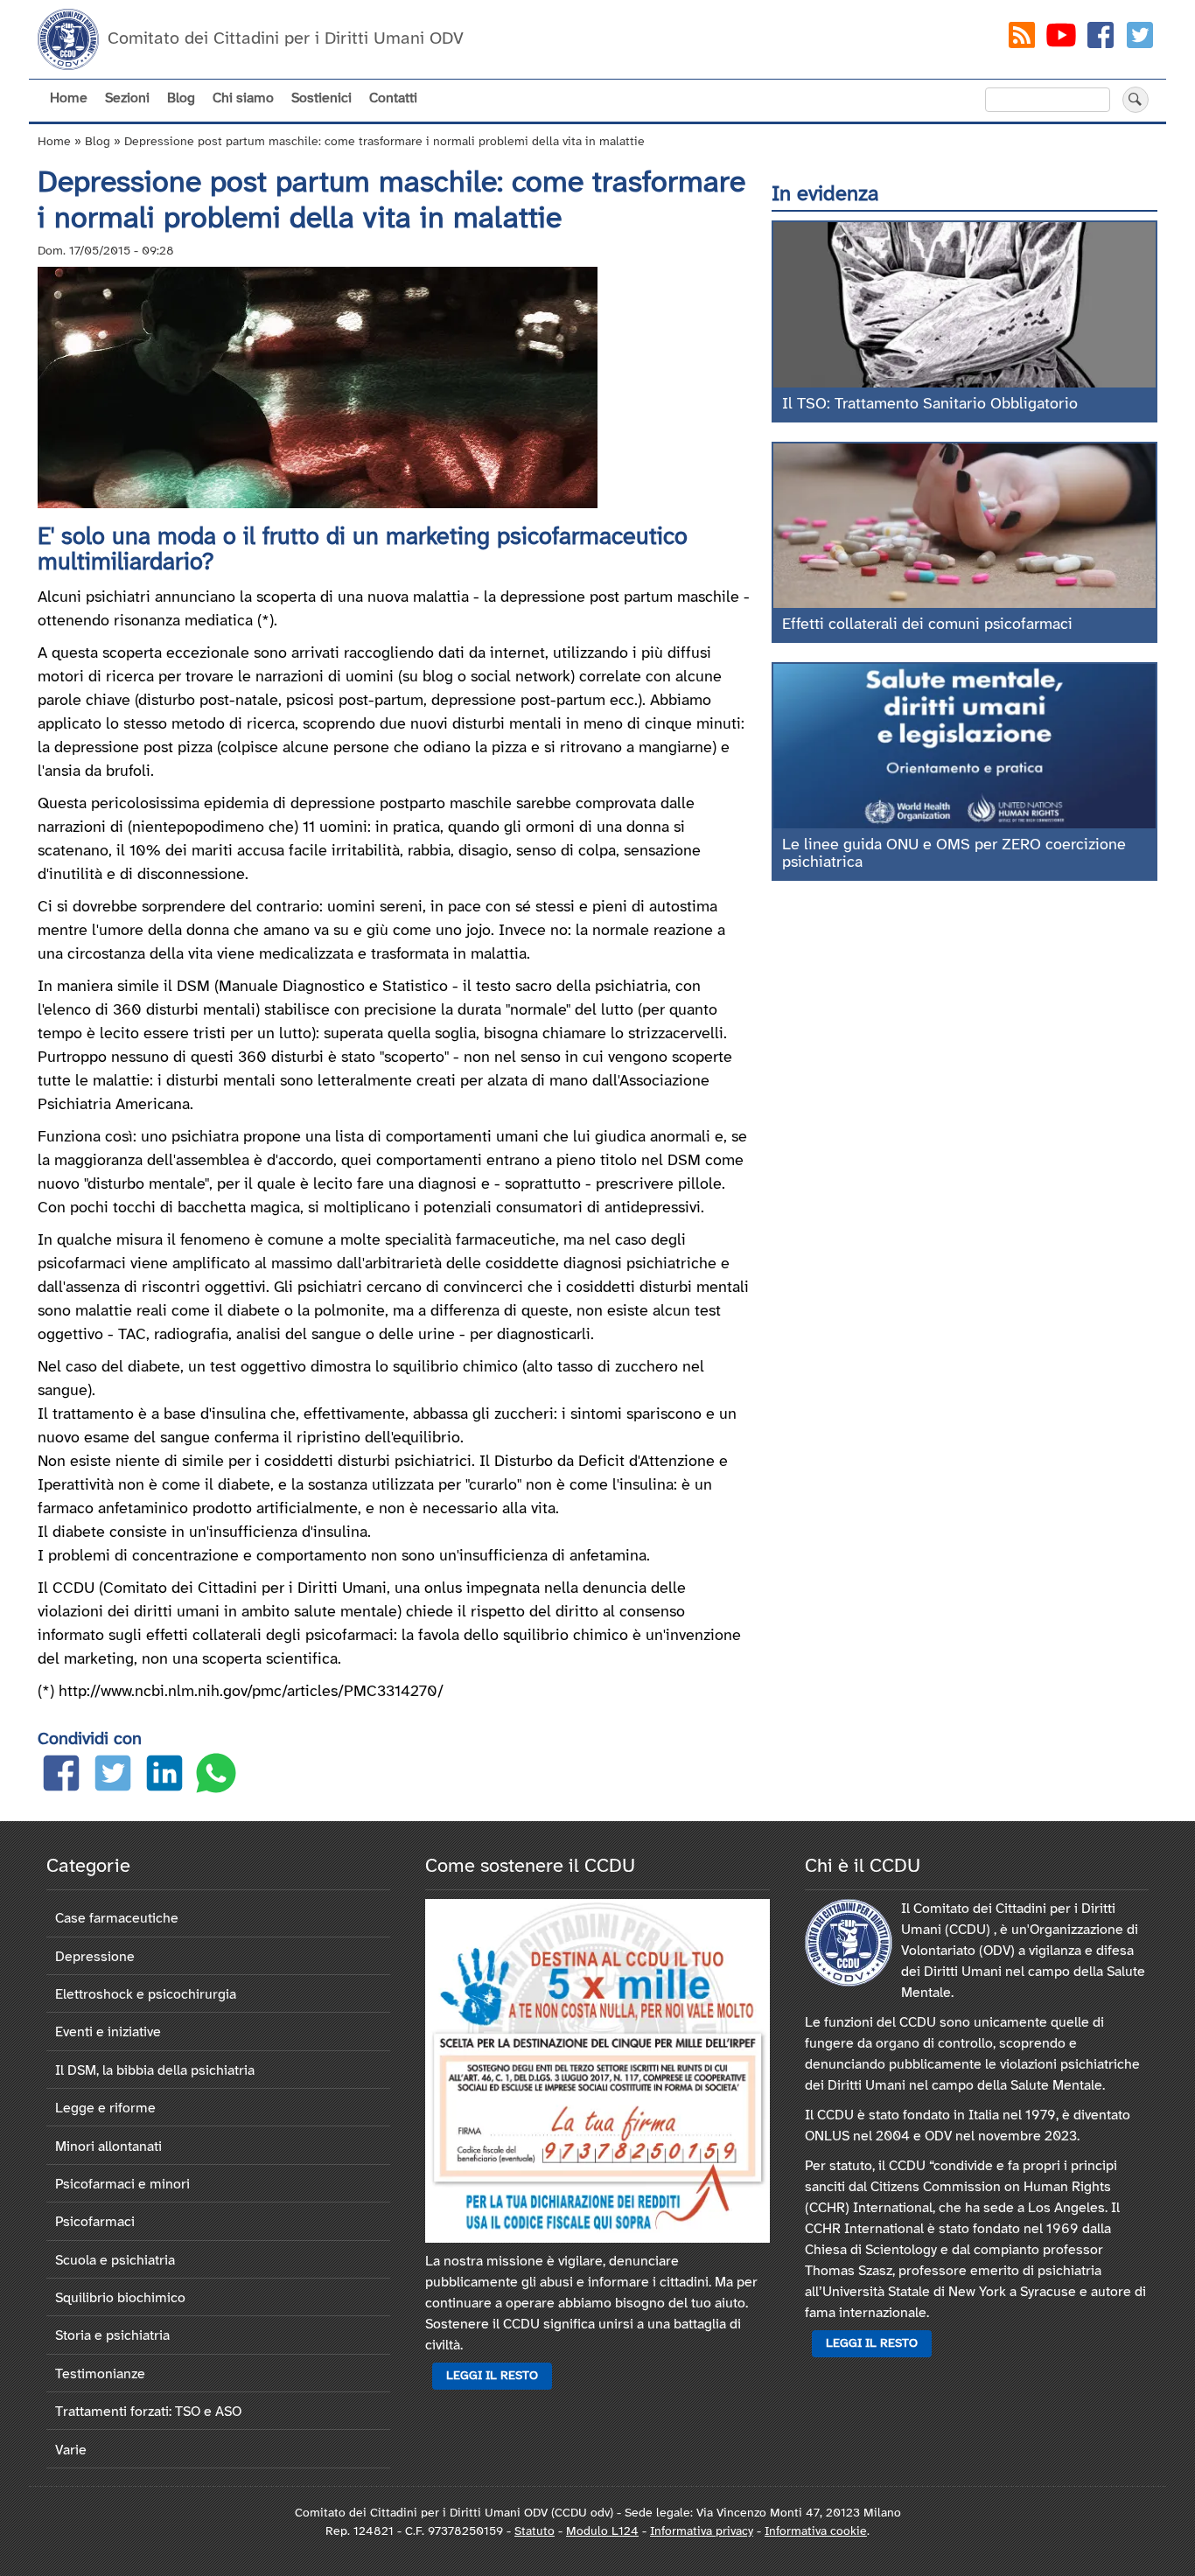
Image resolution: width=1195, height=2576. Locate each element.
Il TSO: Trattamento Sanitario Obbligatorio (930, 405)
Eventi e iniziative (108, 2032)
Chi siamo (243, 98)
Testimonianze (100, 2374)
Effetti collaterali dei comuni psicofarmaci (927, 625)
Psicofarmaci (95, 2222)
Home (69, 98)
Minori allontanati (108, 2147)
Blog (181, 98)
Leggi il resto (492, 2376)
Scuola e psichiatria (115, 2261)
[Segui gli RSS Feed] (1022, 39)
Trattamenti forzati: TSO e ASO (148, 2412)
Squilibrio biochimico (120, 2298)
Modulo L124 (602, 2532)
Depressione (95, 1957)
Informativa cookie (816, 2532)
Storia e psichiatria (112, 2336)
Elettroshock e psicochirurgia (146, 1995)
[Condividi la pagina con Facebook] (61, 1777)
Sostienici (321, 98)
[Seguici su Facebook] (1101, 39)
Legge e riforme (105, 2108)
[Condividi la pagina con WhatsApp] (216, 1777)
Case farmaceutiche (117, 1919)
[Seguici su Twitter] (1140, 39)
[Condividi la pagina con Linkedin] (164, 1777)
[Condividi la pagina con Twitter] (113, 1777)
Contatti (393, 98)
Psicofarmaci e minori (122, 2185)
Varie (71, 2450)
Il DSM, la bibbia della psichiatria (155, 2071)
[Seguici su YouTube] (1061, 39)
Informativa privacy (702, 2532)
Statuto (535, 2532)
